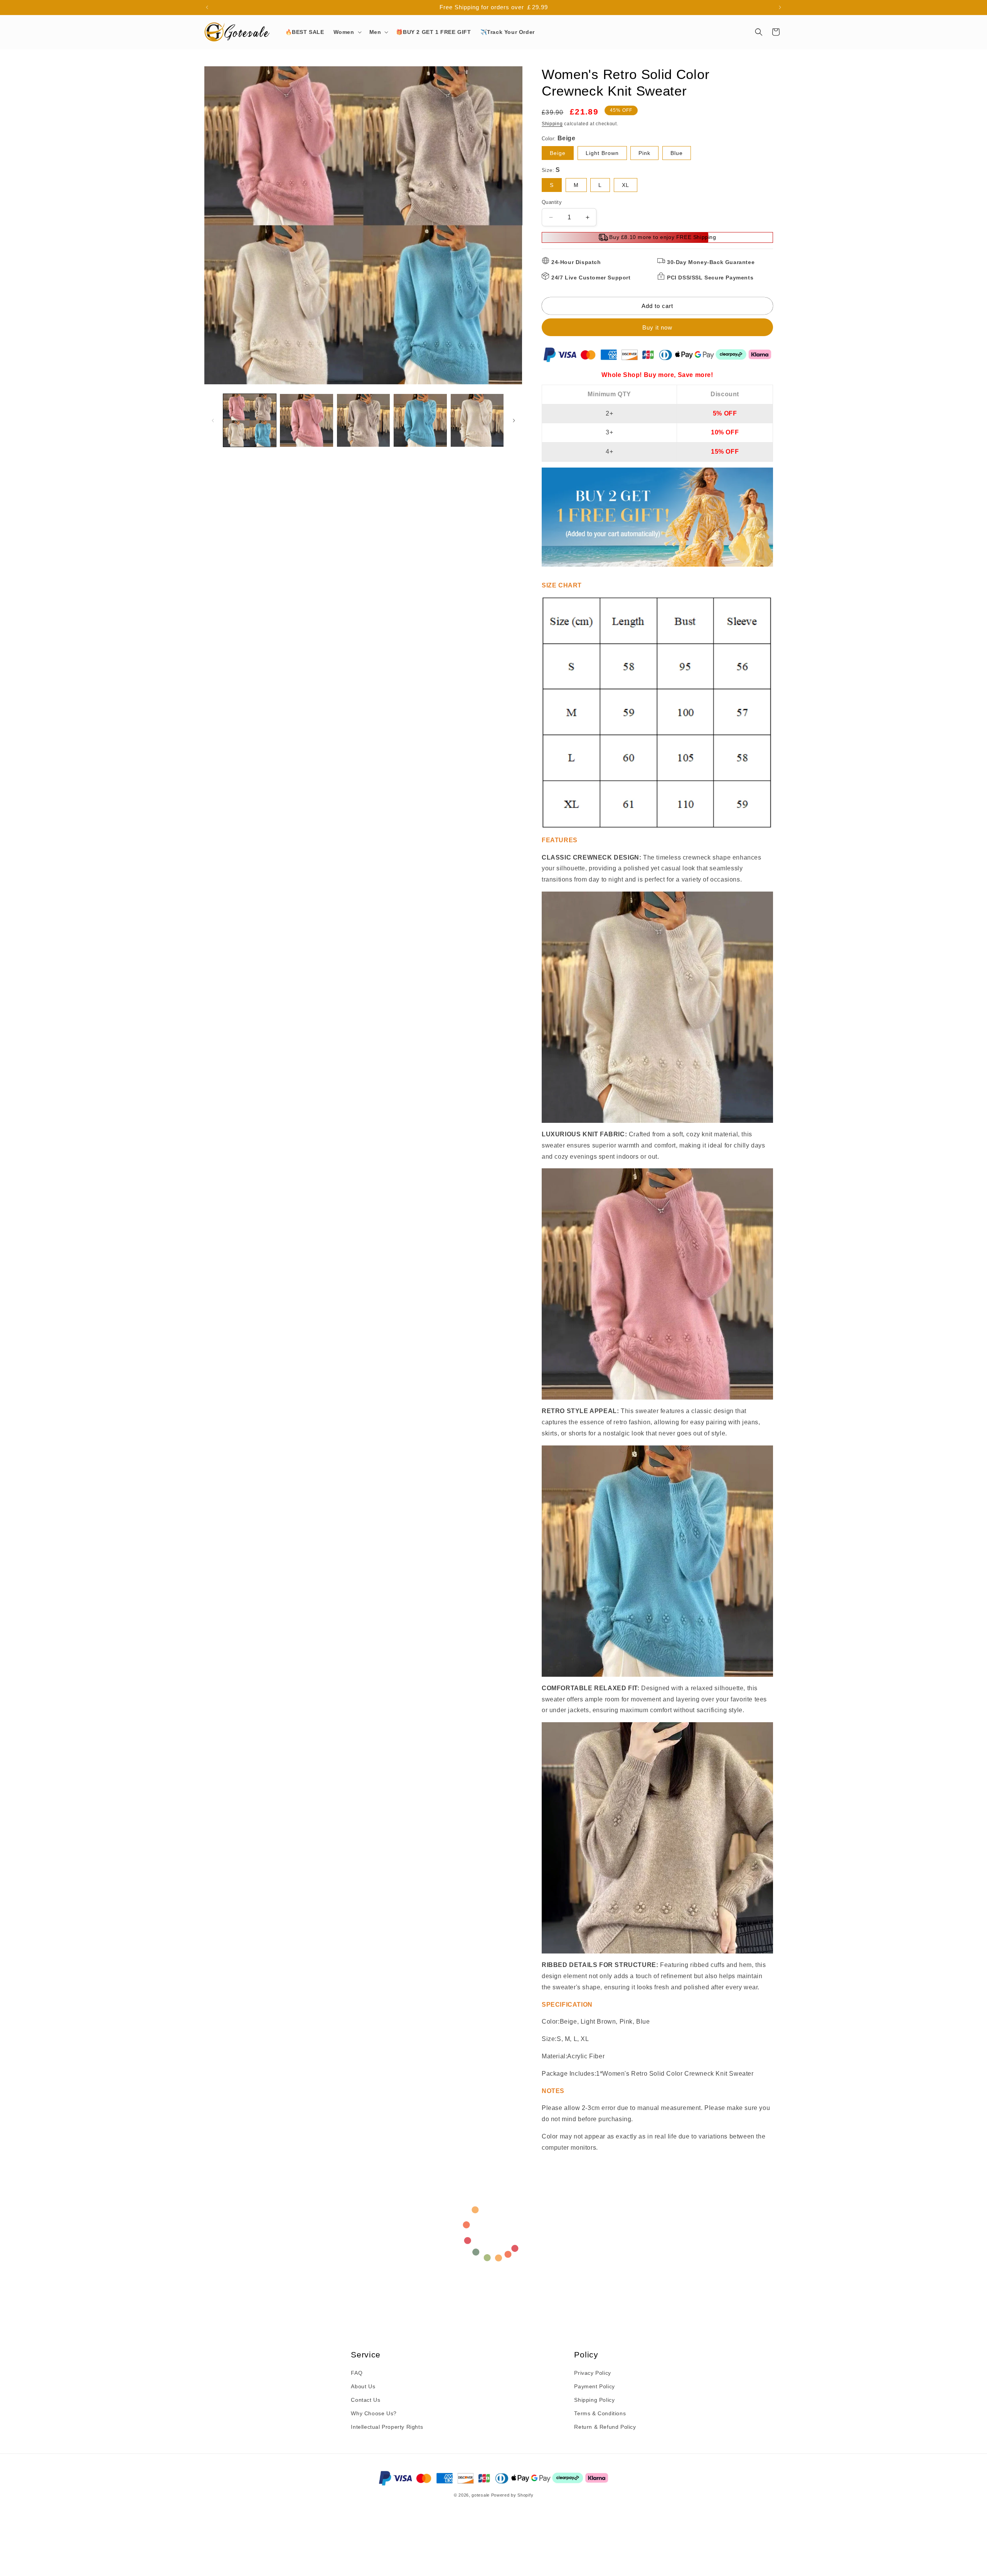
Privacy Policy (592, 2373)
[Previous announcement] (207, 7)
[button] (347, 32)
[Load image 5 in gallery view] (477, 420)
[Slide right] (514, 421)
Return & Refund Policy (605, 2427)
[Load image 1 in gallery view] (250, 420)
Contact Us (365, 2400)
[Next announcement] (780, 7)
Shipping (552, 124)
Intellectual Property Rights (387, 2427)
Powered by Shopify (512, 2495)
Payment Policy (594, 2386)
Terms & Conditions (600, 2413)
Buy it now (657, 327)
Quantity (552, 202)
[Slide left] (213, 421)
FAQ (357, 2373)
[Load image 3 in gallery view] (363, 420)
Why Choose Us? (374, 2413)
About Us (363, 2386)
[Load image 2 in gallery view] (306, 420)
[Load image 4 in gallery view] (420, 420)
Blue (677, 153)
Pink (644, 153)
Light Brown (602, 153)
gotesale (481, 2495)
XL (626, 185)
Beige (558, 153)
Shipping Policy (594, 2400)
